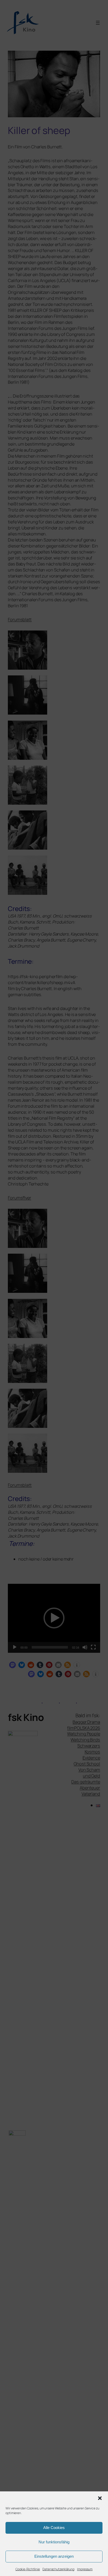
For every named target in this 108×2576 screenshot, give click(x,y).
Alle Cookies (54, 2528)
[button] (100, 2498)
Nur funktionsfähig (54, 2542)
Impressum (85, 2569)
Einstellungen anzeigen (54, 2556)
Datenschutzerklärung (58, 2569)
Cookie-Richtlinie (28, 2569)
